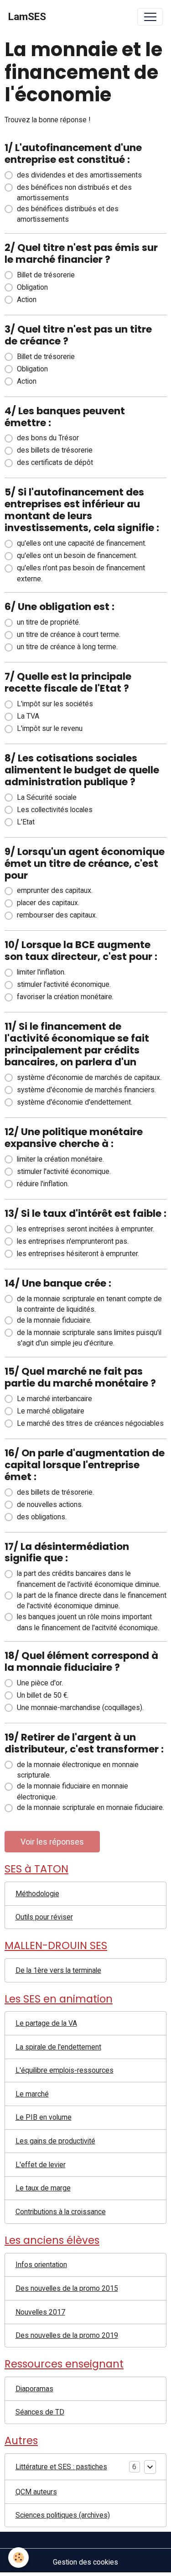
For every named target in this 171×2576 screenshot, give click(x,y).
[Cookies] (18, 2558)
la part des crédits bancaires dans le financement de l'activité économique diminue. (89, 1579)
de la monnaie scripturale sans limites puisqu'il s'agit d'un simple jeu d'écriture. (89, 1338)
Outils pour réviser (44, 1917)
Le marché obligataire (51, 1411)
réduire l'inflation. (43, 1184)
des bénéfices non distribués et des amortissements (74, 193)
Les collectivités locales (55, 810)
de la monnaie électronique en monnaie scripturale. (78, 1770)
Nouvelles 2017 (40, 2312)
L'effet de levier (41, 2165)
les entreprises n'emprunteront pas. (73, 1241)
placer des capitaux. (48, 903)
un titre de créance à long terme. (67, 647)
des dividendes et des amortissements (79, 175)
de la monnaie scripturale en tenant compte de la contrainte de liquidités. (89, 1304)
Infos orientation (41, 2265)
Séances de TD (40, 2412)
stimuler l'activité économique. (64, 984)
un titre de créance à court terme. (69, 634)
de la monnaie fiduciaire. (54, 1320)
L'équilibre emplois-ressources (65, 2070)
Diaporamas (34, 2389)
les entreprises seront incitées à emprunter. (85, 1229)
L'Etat (26, 822)
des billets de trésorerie (55, 450)
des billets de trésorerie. (55, 1492)
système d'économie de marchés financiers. (86, 1090)
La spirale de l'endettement (58, 2047)
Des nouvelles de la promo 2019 (67, 2335)
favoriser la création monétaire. (65, 997)
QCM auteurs (36, 2492)
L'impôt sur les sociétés (55, 704)
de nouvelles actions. (50, 1504)
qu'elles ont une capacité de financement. (82, 543)
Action (27, 300)
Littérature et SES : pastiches (61, 2467)
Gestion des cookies (85, 2562)
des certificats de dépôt (55, 462)
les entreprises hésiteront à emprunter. (78, 1254)
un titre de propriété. (49, 622)
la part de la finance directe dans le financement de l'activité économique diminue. (92, 1601)
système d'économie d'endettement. (75, 1102)
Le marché (32, 2094)
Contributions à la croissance (61, 2212)
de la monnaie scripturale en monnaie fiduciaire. (91, 1807)
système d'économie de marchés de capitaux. (89, 1077)
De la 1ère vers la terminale (58, 1970)
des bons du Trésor (48, 438)
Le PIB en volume (44, 2117)
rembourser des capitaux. (57, 915)
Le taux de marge (43, 2188)
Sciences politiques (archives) (63, 2515)
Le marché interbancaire (54, 1399)
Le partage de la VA (46, 2023)
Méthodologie (37, 1894)
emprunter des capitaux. (55, 890)
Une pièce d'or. (40, 1683)
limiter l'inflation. (41, 972)
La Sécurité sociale (47, 797)
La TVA (28, 716)
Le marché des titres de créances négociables (90, 1423)
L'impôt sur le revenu (50, 728)
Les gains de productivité (55, 2141)
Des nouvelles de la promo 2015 (67, 2288)
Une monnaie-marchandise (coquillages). (80, 1708)
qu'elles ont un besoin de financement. (77, 555)
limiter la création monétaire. (60, 1159)
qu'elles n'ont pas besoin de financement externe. (81, 573)
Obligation (32, 287)
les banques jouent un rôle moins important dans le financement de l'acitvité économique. (88, 1622)
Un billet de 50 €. (43, 1695)
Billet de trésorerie (46, 275)
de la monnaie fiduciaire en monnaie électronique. (73, 1791)
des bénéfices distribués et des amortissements (68, 214)
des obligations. (42, 1517)
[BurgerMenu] (150, 17)
